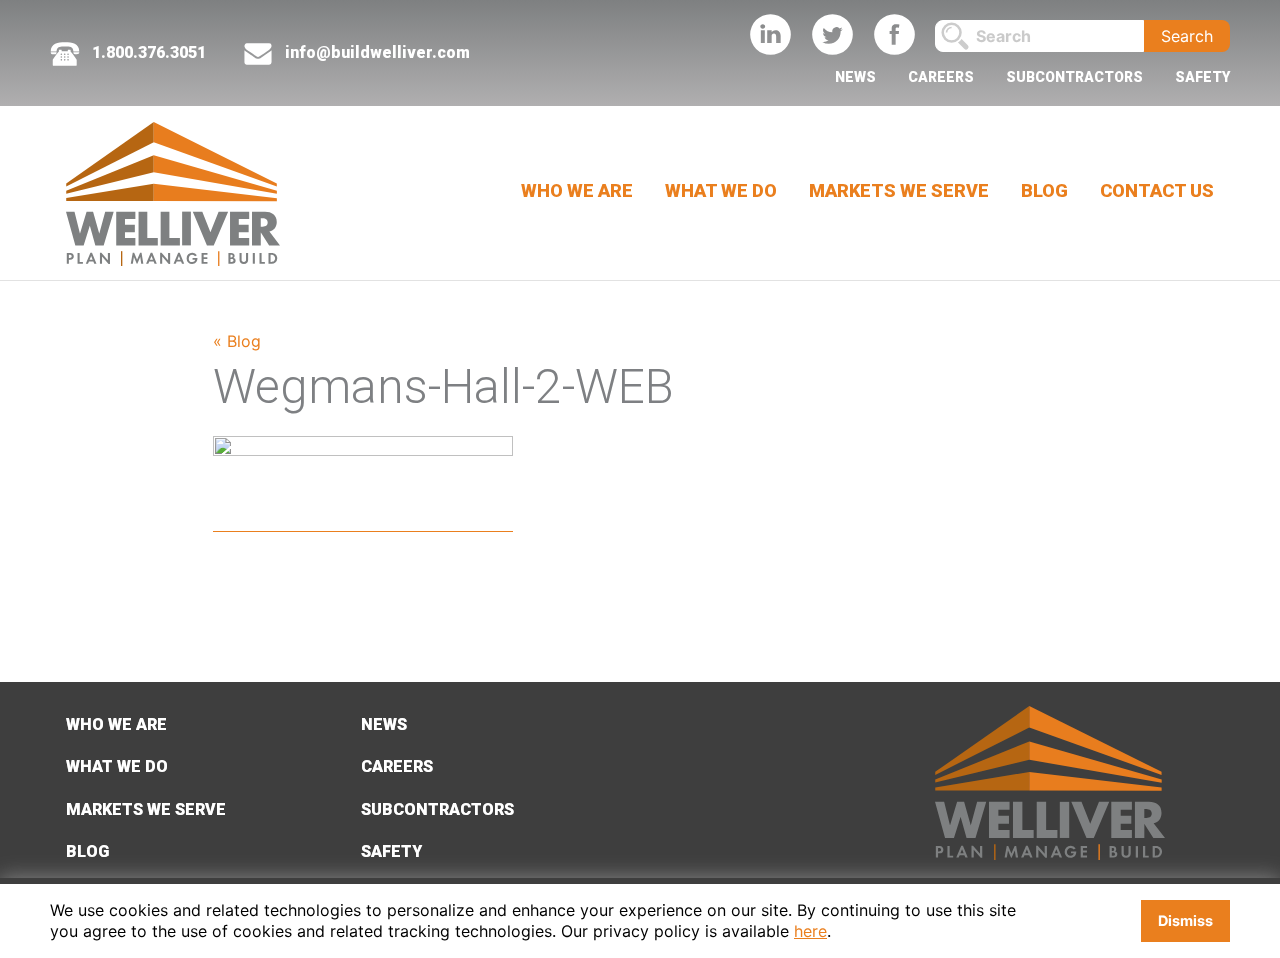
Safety (1202, 77)
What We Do (721, 190)
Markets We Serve (899, 190)
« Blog (237, 341)
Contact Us (1157, 190)
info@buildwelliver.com (377, 52)
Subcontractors (1074, 77)
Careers (941, 77)
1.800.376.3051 (147, 52)
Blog (1044, 190)
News (855, 77)
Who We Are (577, 190)
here (810, 931)
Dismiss (1185, 920)
